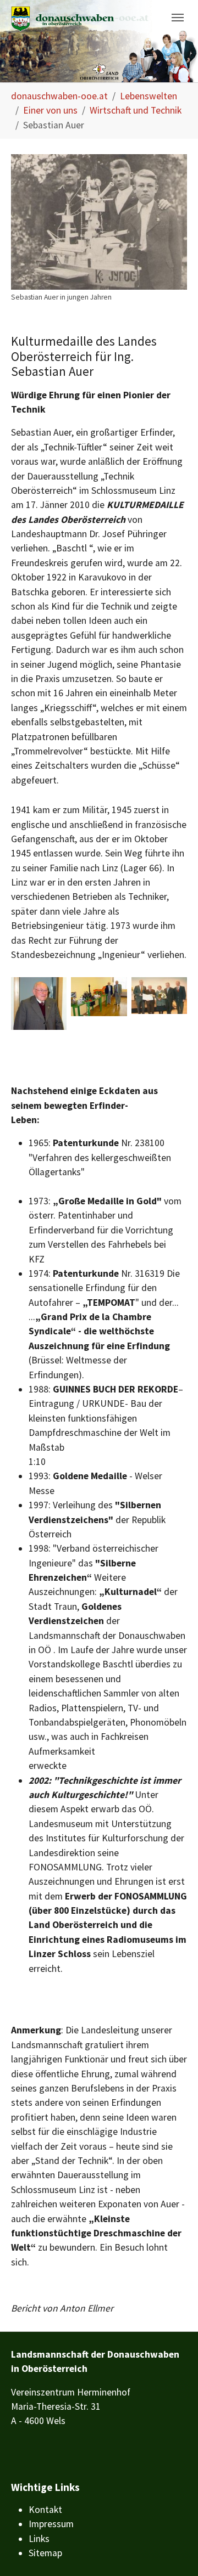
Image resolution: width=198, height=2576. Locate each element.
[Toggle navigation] (178, 18)
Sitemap (45, 2553)
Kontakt (45, 2510)
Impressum (51, 2524)
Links (39, 2539)
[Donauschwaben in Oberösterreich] (80, 19)
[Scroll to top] (172, 2550)
